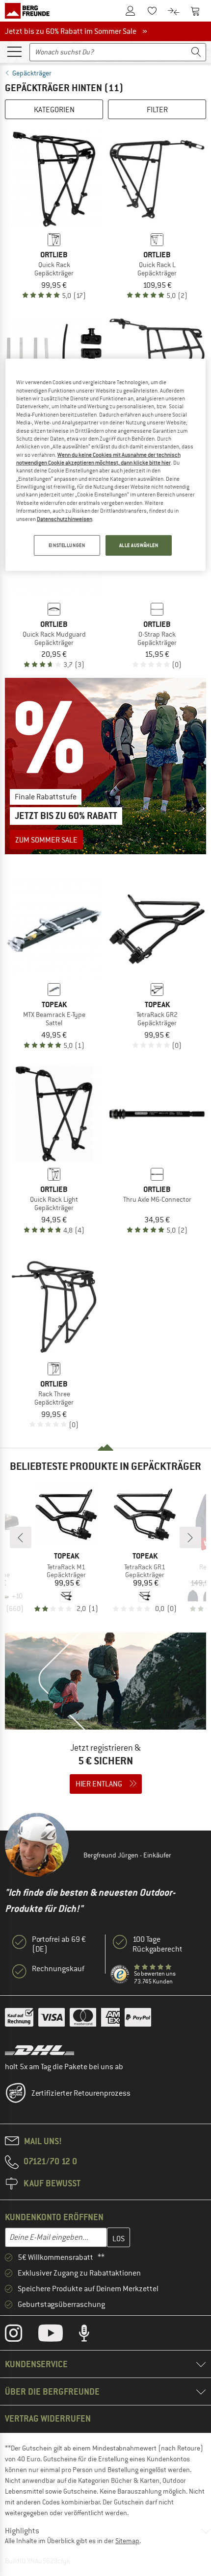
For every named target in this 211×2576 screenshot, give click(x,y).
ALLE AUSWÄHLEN (139, 545)
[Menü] (14, 51)
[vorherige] (21, 1537)
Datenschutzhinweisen (65, 519)
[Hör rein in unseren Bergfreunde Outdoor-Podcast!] (92, 2335)
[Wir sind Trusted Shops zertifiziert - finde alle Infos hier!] (120, 1975)
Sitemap (127, 2541)
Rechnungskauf (58, 1969)
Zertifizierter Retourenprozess (81, 2093)
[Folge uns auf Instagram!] (21, 2335)
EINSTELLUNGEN (67, 545)
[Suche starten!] (196, 52)
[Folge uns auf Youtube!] (58, 2335)
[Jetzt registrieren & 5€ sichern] (105, 1719)
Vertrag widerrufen (48, 2418)
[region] (106, 465)
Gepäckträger (32, 73)
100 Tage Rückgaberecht (158, 1944)
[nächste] (190, 1537)
